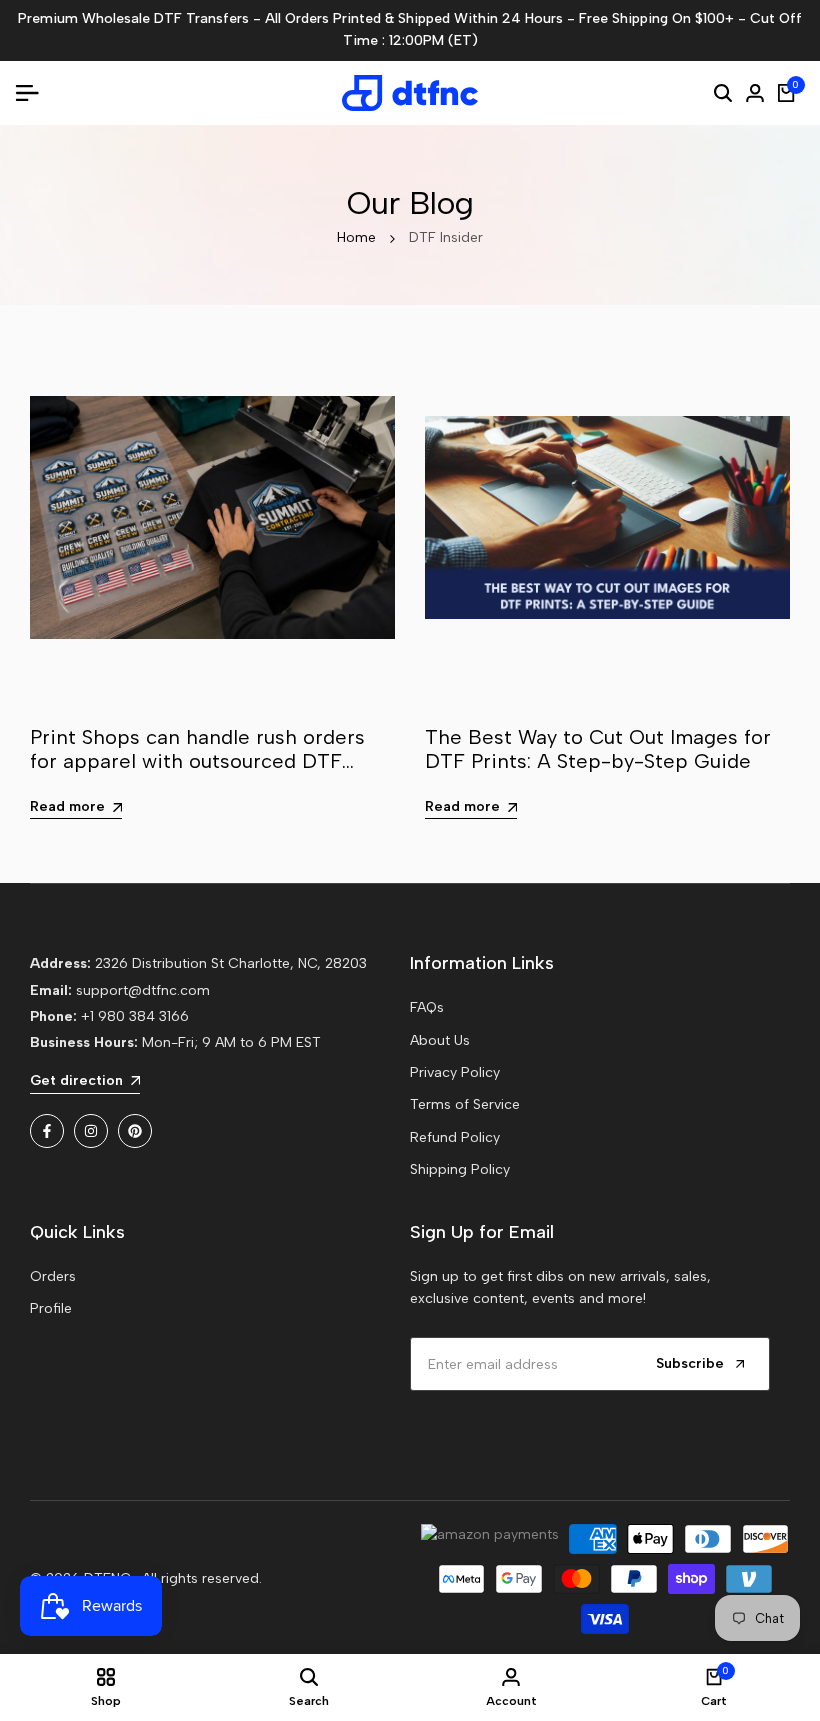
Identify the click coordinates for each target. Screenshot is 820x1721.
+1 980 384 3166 (135, 1016)
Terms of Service (465, 1104)
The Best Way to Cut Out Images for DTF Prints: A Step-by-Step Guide (598, 749)
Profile (51, 1308)
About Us (440, 1040)
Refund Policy (455, 1137)
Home (356, 237)
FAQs (427, 1007)
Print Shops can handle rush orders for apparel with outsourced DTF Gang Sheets (197, 761)
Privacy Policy (455, 1072)
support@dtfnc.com (143, 990)
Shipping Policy (460, 1169)
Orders (53, 1276)
